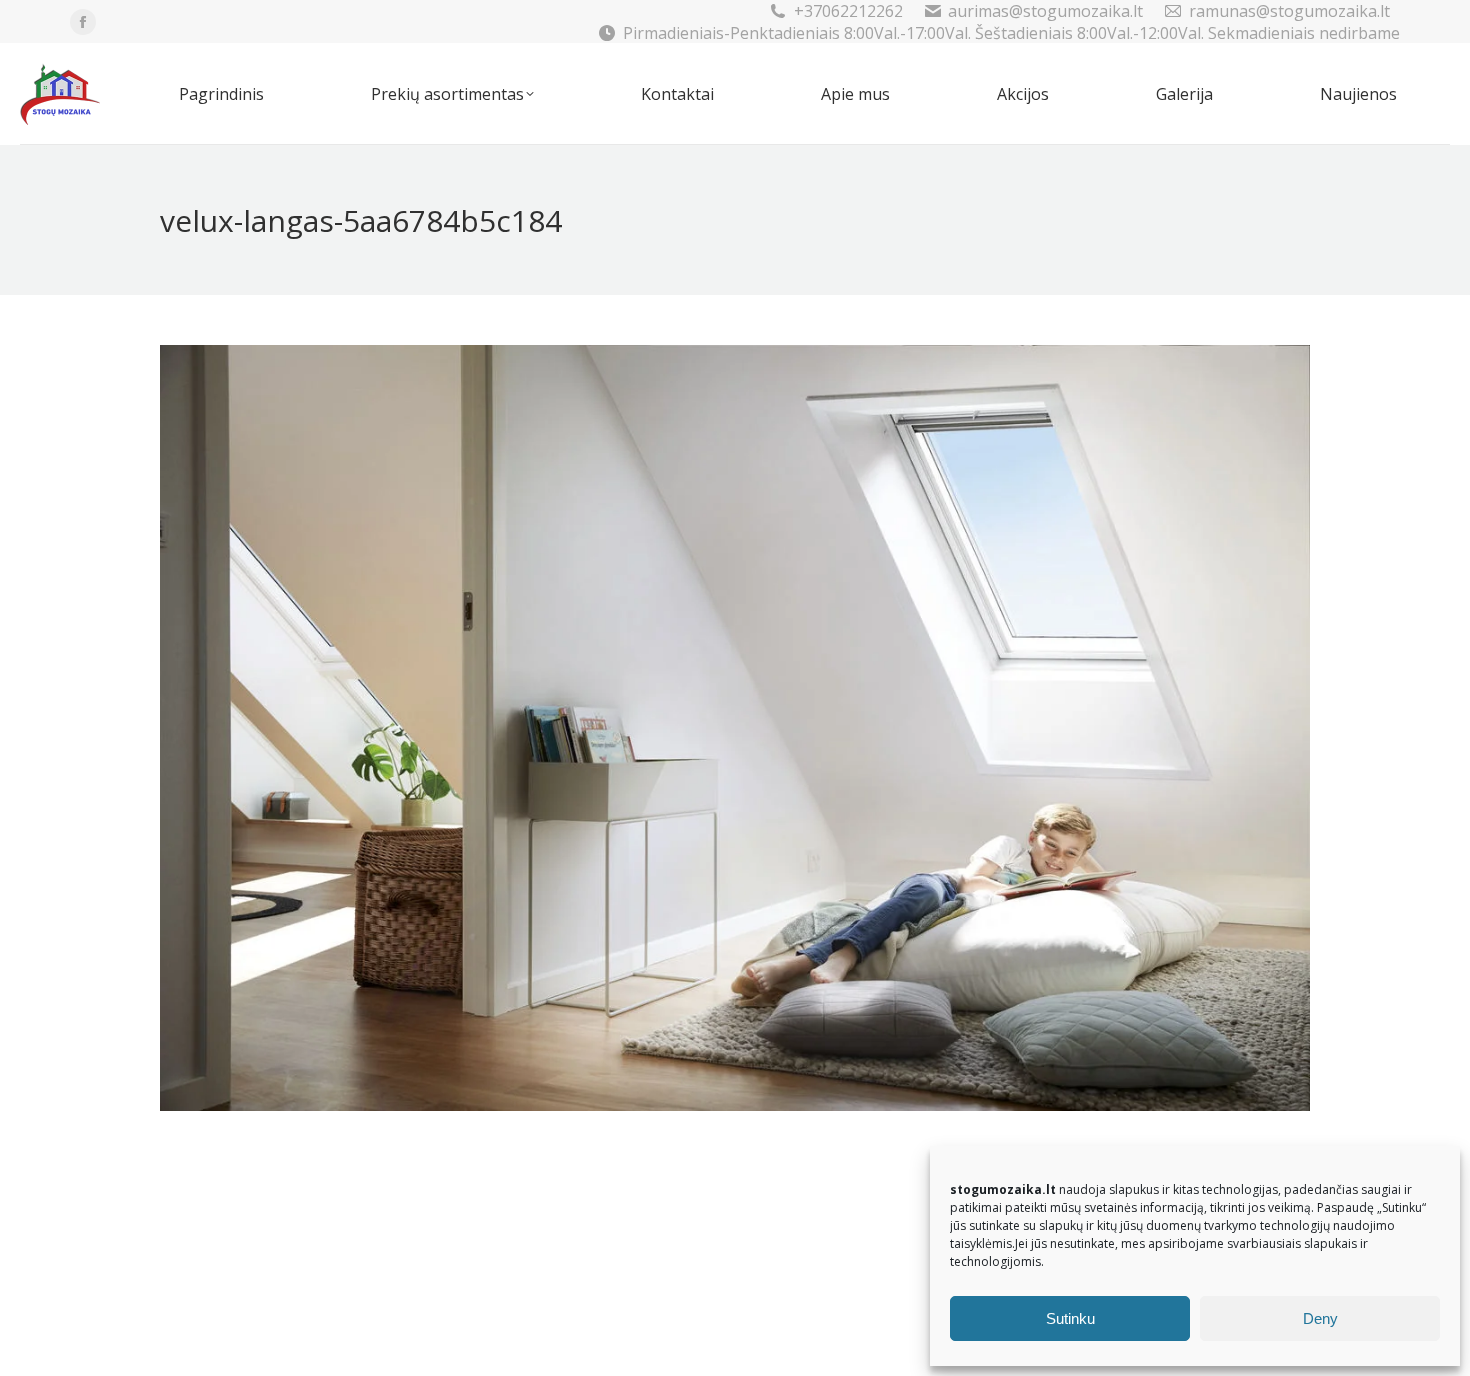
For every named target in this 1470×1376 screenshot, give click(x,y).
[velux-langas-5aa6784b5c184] (735, 728)
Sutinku (1070, 1318)
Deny (1320, 1318)
